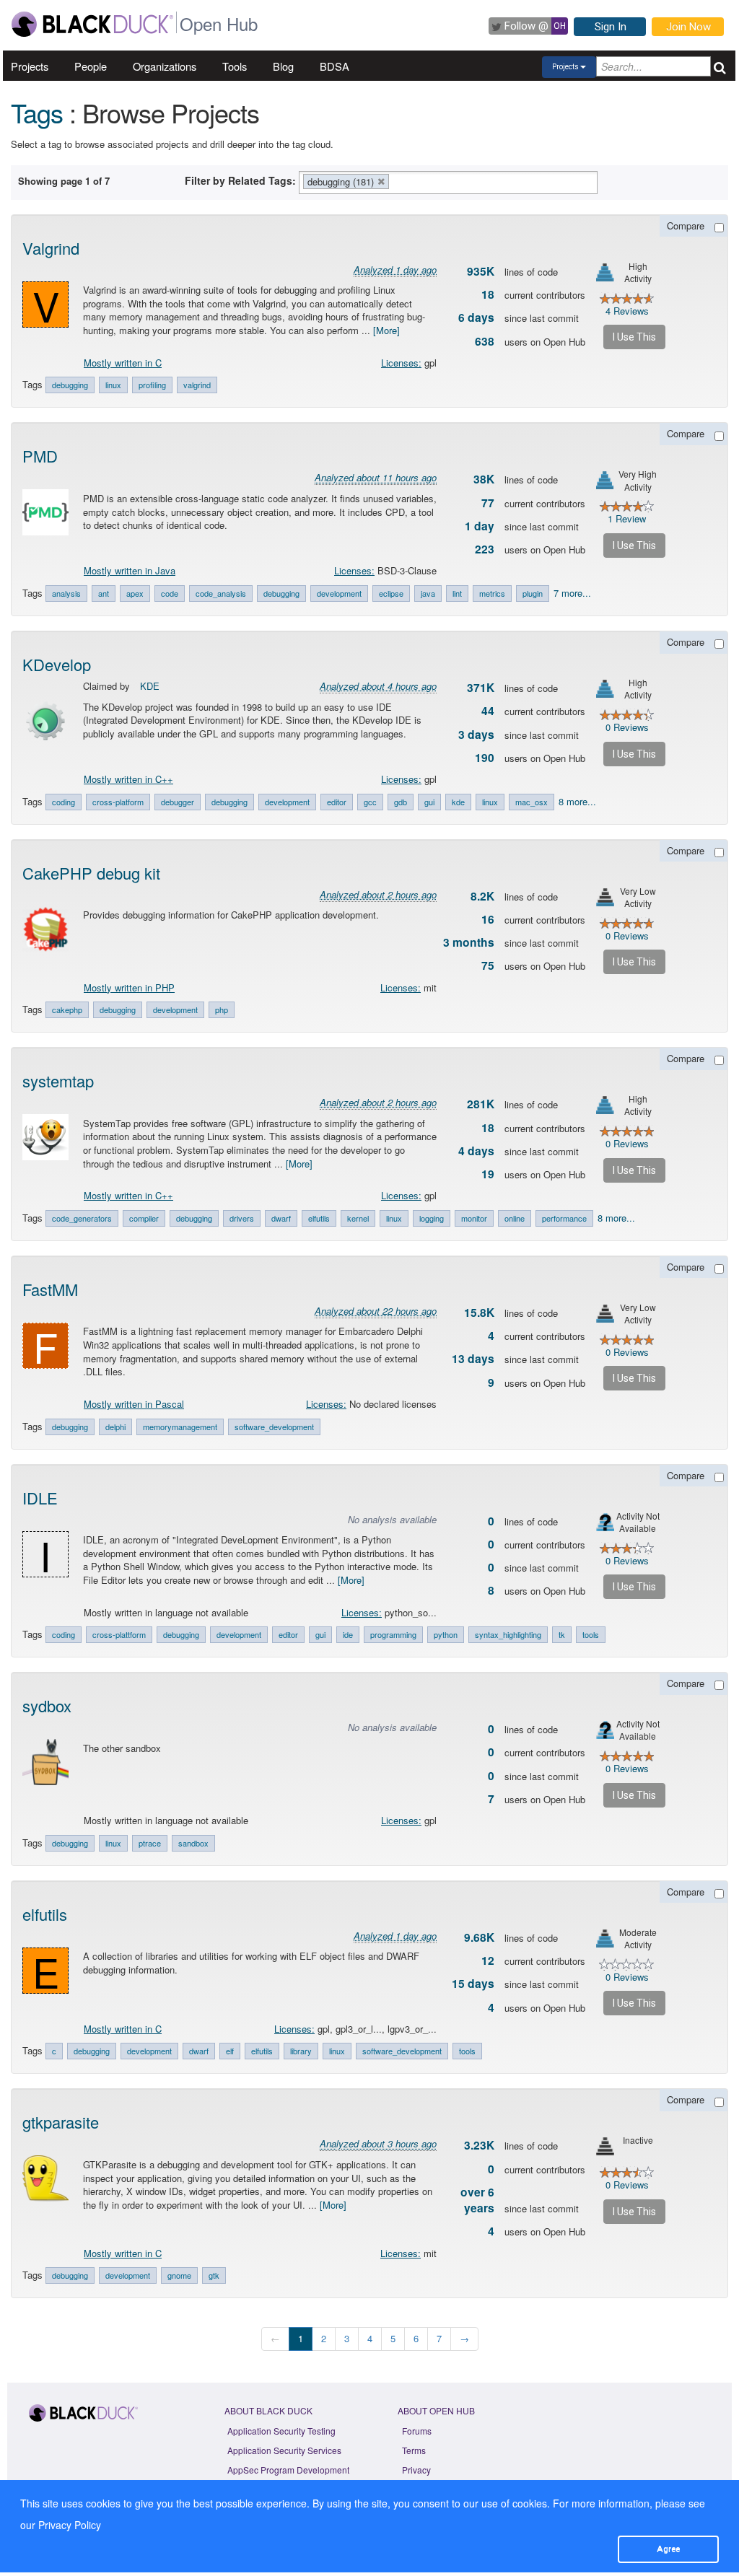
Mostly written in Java (130, 570)
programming (393, 1634)
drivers (242, 1218)
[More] (386, 330)
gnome (179, 2275)
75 (488, 965)
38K (484, 479)
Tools (235, 66)
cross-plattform (119, 1634)
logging (432, 1218)
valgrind (197, 385)
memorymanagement (180, 1427)
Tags (37, 112)
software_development (274, 1427)
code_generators (82, 1218)
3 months (469, 942)
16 (488, 919)
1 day (480, 526)
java (428, 593)
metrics (492, 593)
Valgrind (51, 248)
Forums (417, 2431)
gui (429, 802)
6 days (476, 317)
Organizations (165, 66)
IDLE (40, 1498)
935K (481, 271)
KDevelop (57, 664)
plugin (533, 593)
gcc (370, 802)
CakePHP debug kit (91, 873)
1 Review (627, 518)
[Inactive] (605, 2146)
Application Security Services (284, 2450)
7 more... (572, 593)
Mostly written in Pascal (134, 1404)
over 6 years (477, 2200)
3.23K (479, 2145)
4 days (476, 1151)
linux (113, 385)
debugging (70, 385)
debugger (178, 802)
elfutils (319, 1218)
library (301, 2051)
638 (485, 341)
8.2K (482, 896)
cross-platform (118, 802)
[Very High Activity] (605, 480)
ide (348, 1634)
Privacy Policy (70, 2525)
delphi (115, 1427)
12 (488, 1961)
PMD (40, 456)
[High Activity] (605, 272)
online (515, 1218)
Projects (30, 66)
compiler (144, 1218)
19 (488, 1174)
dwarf (281, 1218)
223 (485, 549)
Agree (668, 2549)
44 (488, 711)
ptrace (150, 1843)
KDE (150, 686)
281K (481, 1104)
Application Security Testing (281, 2431)
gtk (214, 2275)
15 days (473, 1984)
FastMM (50, 1289)
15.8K (479, 1313)
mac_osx (532, 802)
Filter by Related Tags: (240, 180)
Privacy (416, 2470)
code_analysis (221, 593)
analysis (66, 593)
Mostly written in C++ (128, 779)
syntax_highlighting (508, 1634)
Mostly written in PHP (129, 987)
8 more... (577, 801)
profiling (152, 385)
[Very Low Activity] (605, 897)
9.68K (479, 1937)
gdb (401, 802)
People (91, 66)
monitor (474, 1218)
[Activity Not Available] (605, 1522)
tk (562, 1634)
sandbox (193, 1843)
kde (458, 802)
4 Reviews (627, 311)
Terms (414, 2450)
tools (591, 1634)
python (446, 1634)
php (222, 1009)
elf (230, 2051)
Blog (283, 66)
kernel (358, 1218)
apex (135, 593)
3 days (476, 735)
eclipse (391, 593)
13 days (473, 1359)
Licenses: (401, 363)
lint (457, 593)
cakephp (67, 1009)
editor (337, 802)
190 (485, 758)
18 (488, 294)
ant (104, 593)
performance (564, 1218)
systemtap (58, 1081)
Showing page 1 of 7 (64, 181)
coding (64, 802)
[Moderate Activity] (605, 1938)
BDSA (334, 66)
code (170, 593)
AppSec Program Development (288, 2470)
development (339, 593)
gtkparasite (61, 2122)
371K (481, 688)
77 (488, 503)
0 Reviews (627, 727)
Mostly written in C (123, 363)
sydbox (47, 1705)
